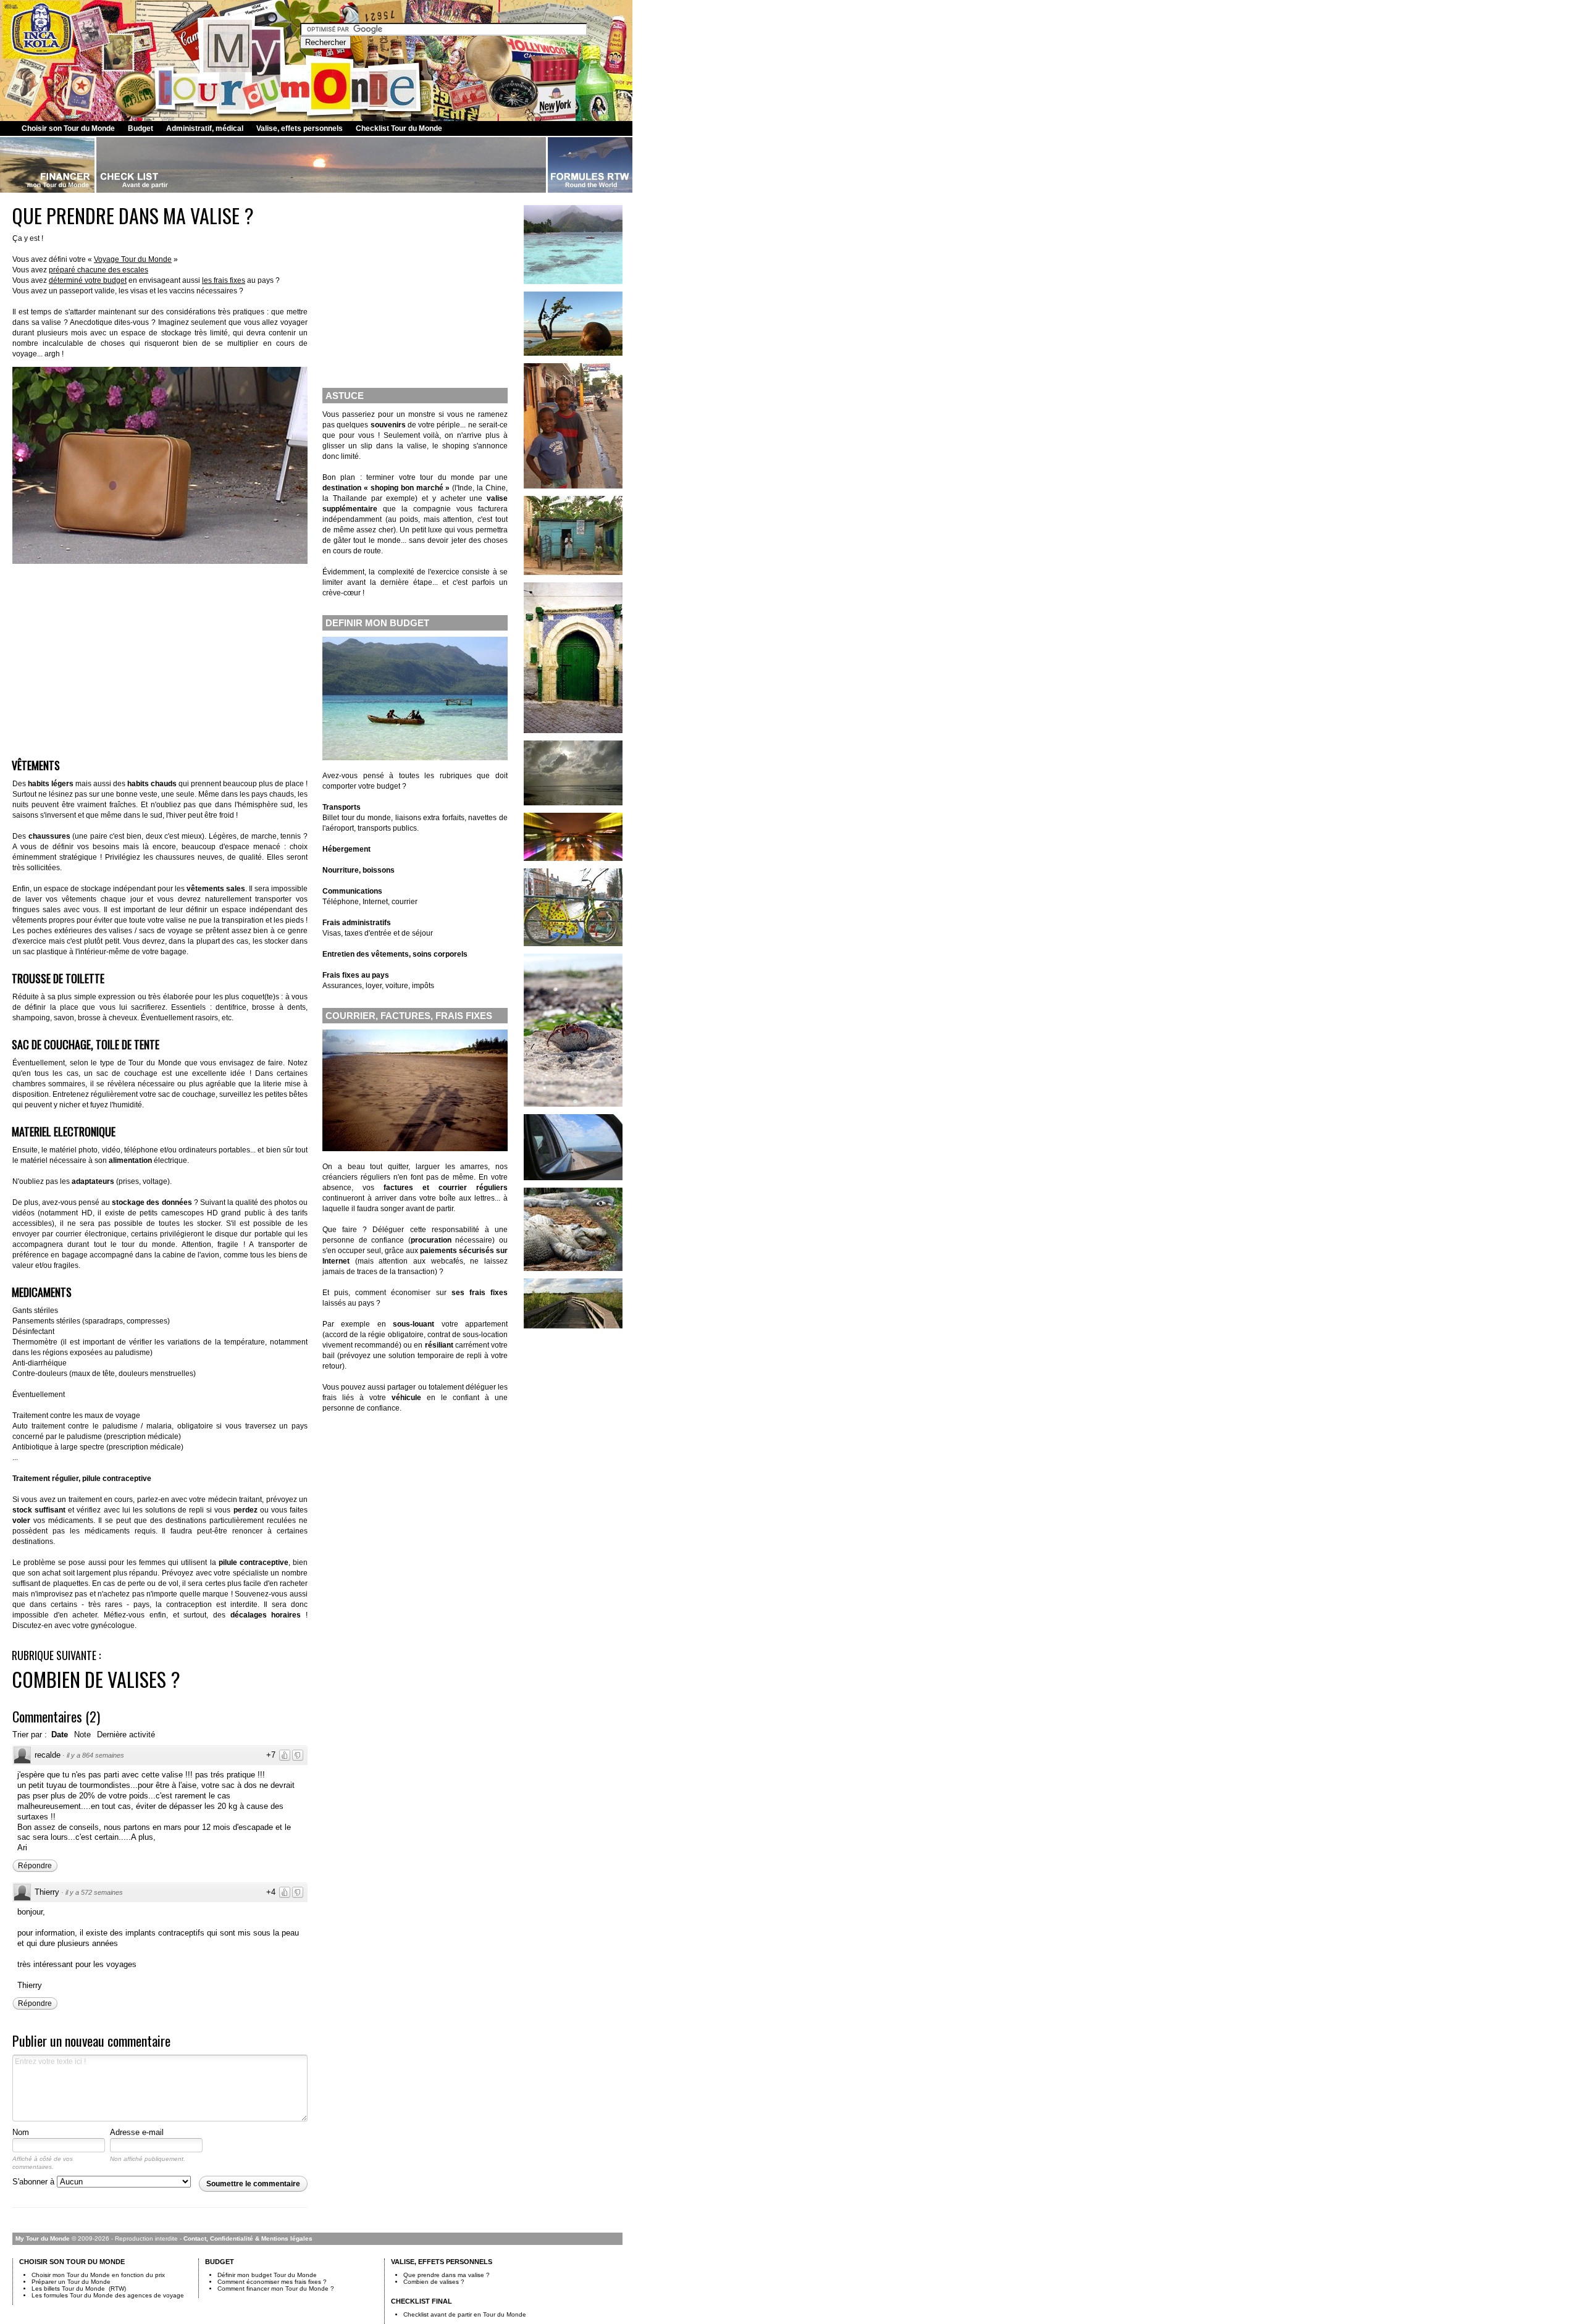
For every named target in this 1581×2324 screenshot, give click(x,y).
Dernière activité (126, 1735)
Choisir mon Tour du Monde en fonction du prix (98, 2275)
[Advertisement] (160, 658)
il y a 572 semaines (94, 1892)
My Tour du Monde (43, 2238)
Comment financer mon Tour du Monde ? (276, 2288)
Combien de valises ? (434, 2282)
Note (82, 1735)
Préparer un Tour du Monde (71, 2282)
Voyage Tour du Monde (133, 259)
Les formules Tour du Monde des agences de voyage (108, 2295)
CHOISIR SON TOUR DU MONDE (72, 2262)
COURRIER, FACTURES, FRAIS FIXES (409, 1016)
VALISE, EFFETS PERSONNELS (442, 2262)
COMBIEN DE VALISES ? (96, 1679)
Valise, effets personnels (300, 128)
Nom (21, 2132)
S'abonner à (35, 2182)
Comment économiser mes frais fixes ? (272, 2282)
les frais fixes (224, 280)
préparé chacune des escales (99, 270)
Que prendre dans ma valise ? (447, 2275)
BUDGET (220, 2262)
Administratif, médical (205, 128)
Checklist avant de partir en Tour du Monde (465, 2314)
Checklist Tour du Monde (399, 128)
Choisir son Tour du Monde (68, 128)
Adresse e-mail (137, 2132)
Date (60, 1735)
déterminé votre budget (88, 280)
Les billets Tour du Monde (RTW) (79, 2288)
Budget (140, 128)
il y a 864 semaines (95, 1755)
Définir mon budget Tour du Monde (267, 2275)
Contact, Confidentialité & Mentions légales (248, 2238)
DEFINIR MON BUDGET (377, 623)
